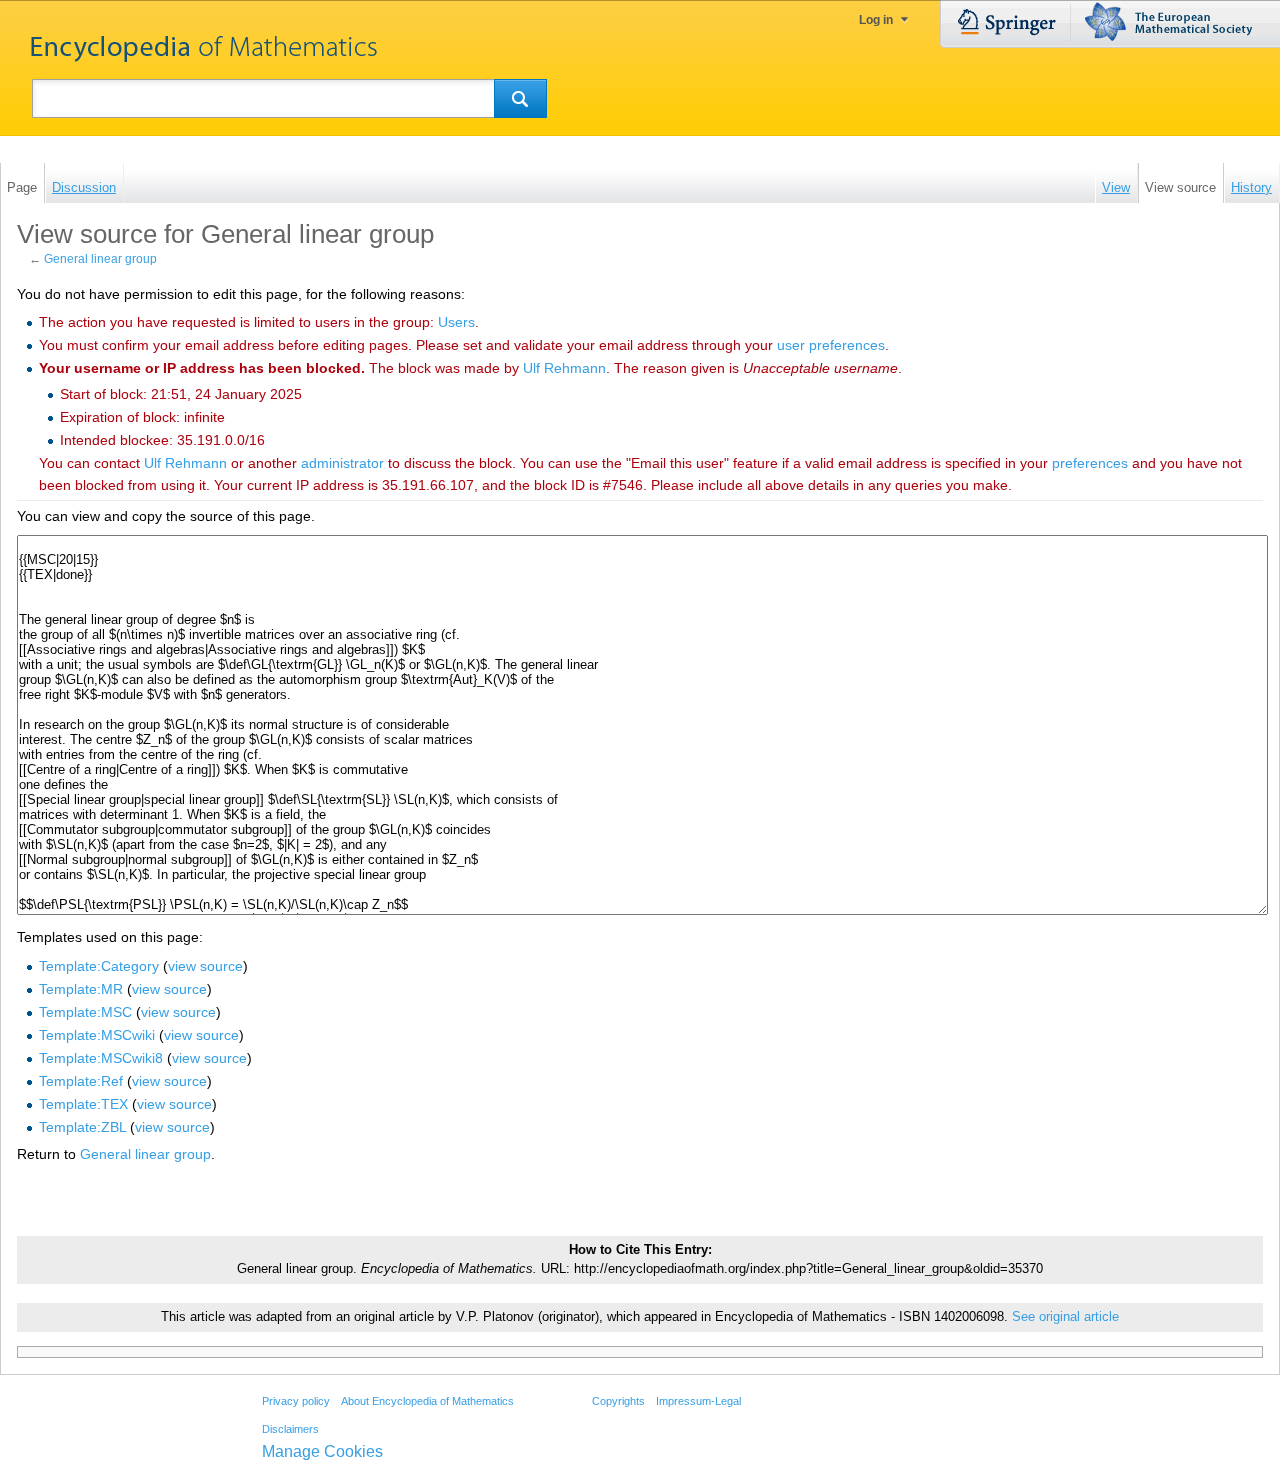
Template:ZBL (82, 1127)
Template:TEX (83, 1104)
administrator (342, 463)
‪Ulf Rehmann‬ (564, 368)
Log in (876, 20)
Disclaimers (290, 1429)
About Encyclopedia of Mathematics (427, 1401)
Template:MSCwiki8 (101, 1058)
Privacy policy (296, 1401)
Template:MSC (85, 1012)
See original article (1065, 1317)
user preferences (831, 345)
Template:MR (81, 989)
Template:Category (99, 966)
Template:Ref (81, 1081)
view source (205, 966)
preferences (1090, 463)
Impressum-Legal (698, 1401)
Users (456, 322)
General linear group (100, 259)
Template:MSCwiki (97, 1035)
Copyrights (618, 1401)
